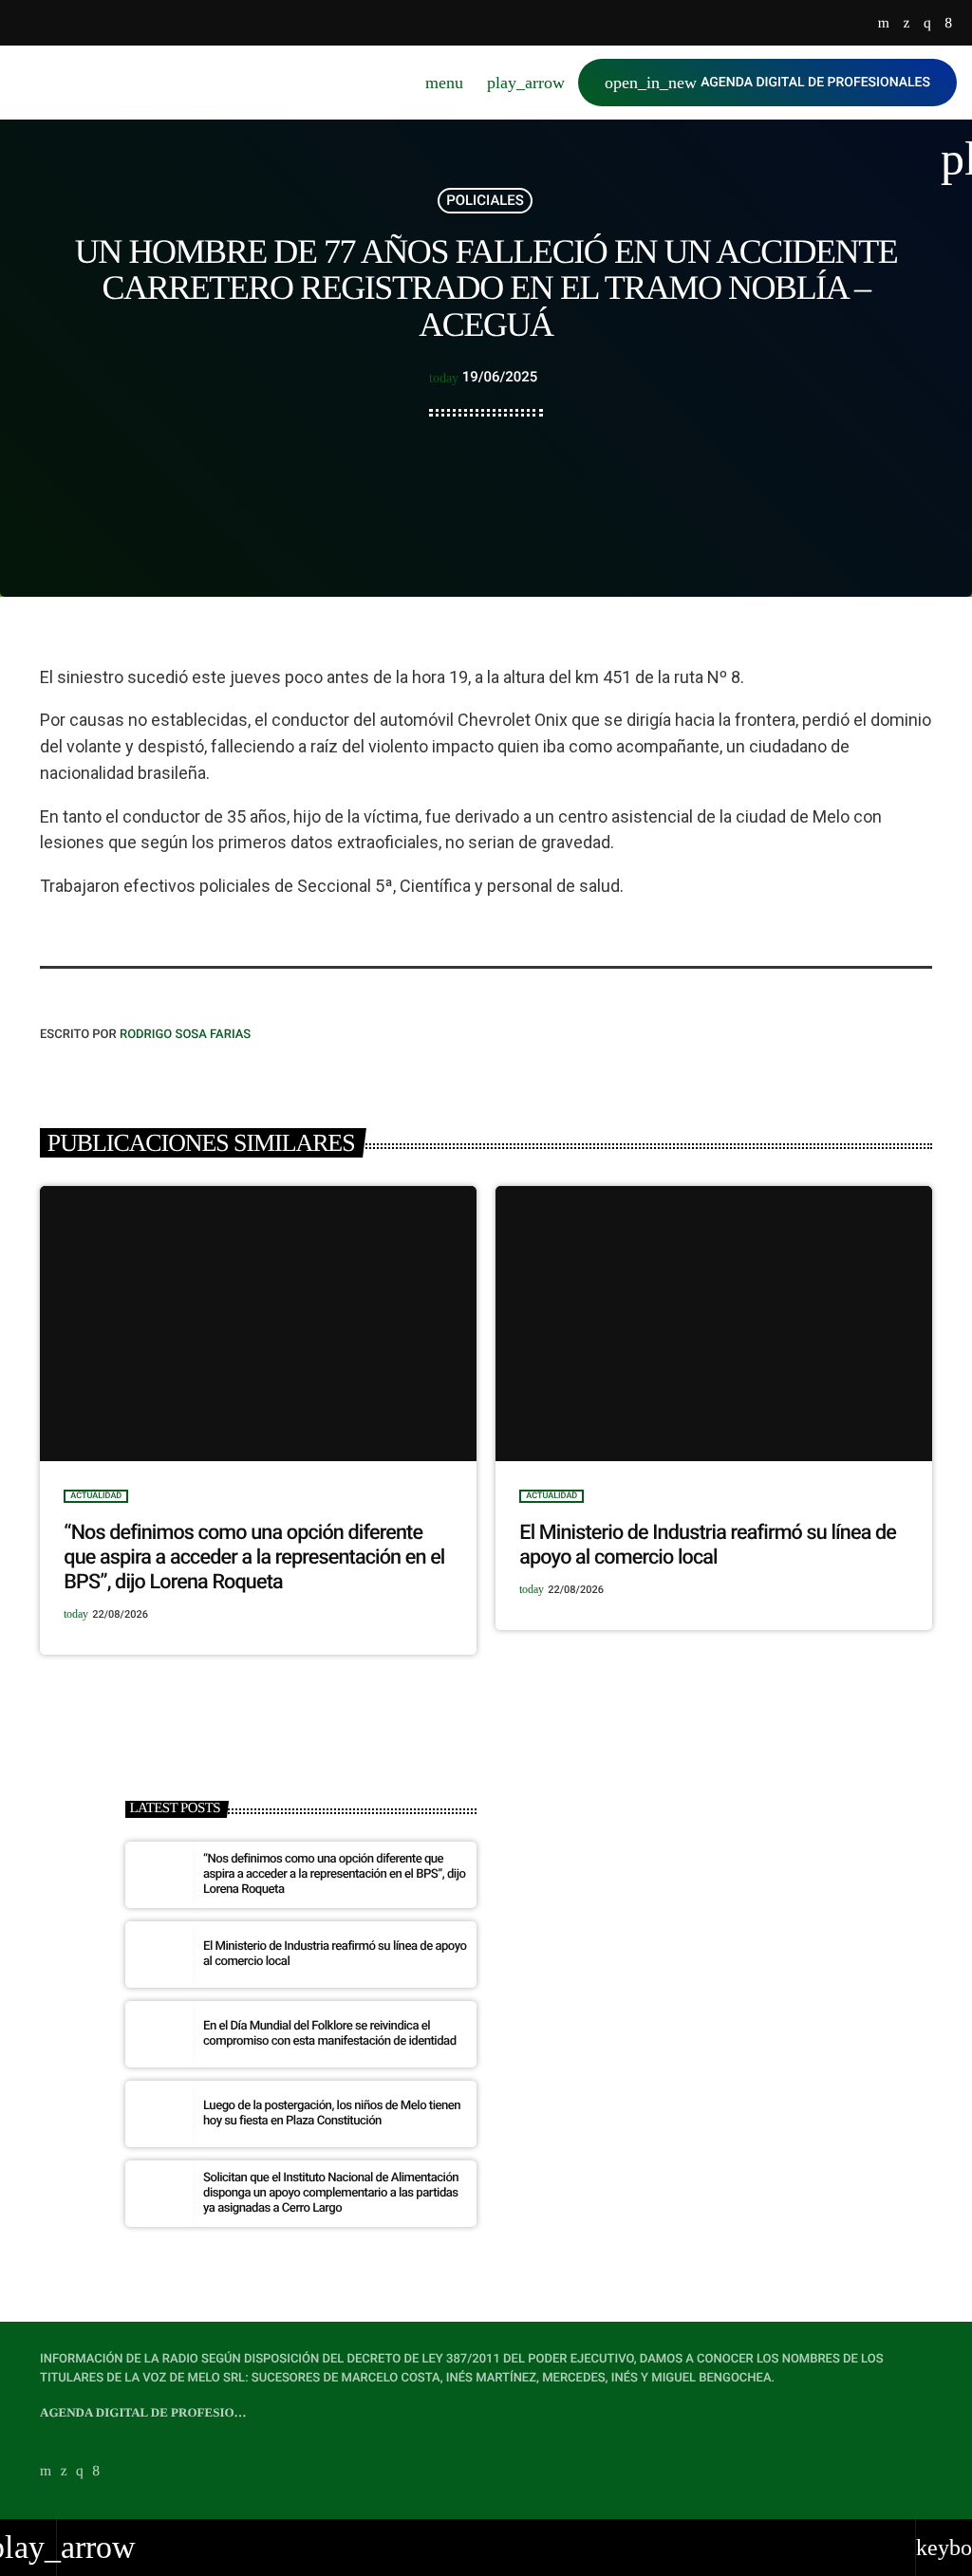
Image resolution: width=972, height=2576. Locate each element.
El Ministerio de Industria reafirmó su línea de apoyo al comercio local (708, 1545)
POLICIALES (485, 200)
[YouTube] (884, 24)
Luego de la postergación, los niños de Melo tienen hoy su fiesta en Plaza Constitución (332, 2113)
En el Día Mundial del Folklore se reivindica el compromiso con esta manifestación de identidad (330, 2034)
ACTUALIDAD (96, 1496)
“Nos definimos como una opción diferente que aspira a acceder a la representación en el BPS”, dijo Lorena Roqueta (254, 1557)
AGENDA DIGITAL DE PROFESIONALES (767, 83)
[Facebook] (948, 24)
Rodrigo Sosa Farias (185, 1035)
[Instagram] (927, 24)
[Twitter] (906, 24)
